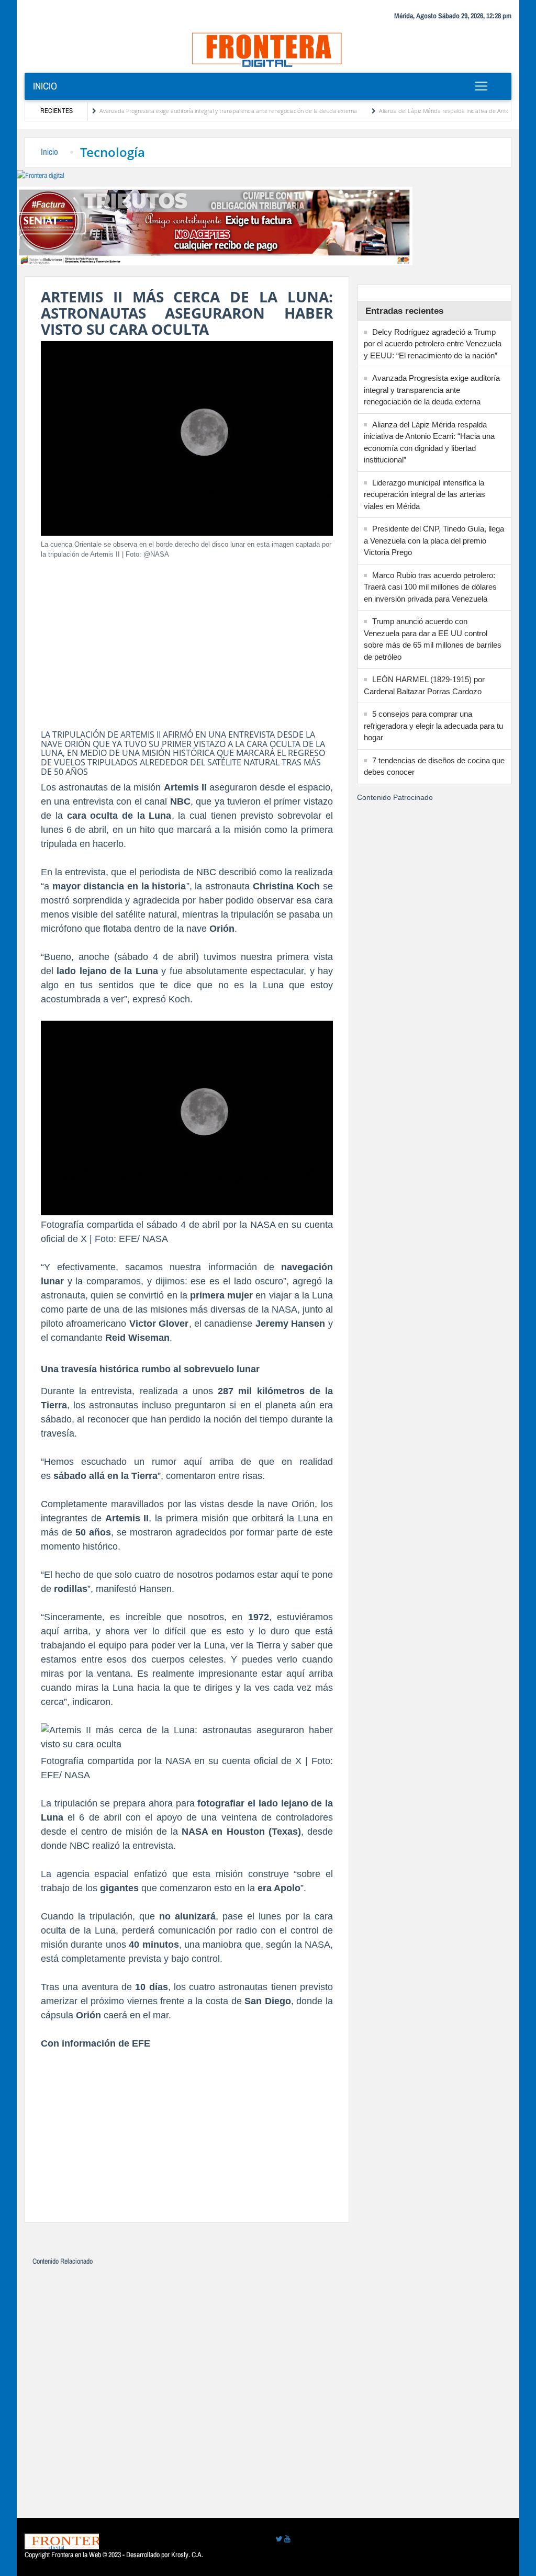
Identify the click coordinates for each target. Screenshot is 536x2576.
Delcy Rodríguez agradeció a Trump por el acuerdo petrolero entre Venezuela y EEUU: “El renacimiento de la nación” (433, 344)
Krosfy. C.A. (187, 2555)
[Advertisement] (187, 641)
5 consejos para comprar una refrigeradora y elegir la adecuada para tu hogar (433, 726)
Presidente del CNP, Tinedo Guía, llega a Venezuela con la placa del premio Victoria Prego (434, 540)
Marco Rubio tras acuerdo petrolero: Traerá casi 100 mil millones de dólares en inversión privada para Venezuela (430, 587)
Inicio (45, 86)
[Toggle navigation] (482, 86)
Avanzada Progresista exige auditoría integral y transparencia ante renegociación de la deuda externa (188, 111)
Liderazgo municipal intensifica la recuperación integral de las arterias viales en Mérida (425, 494)
